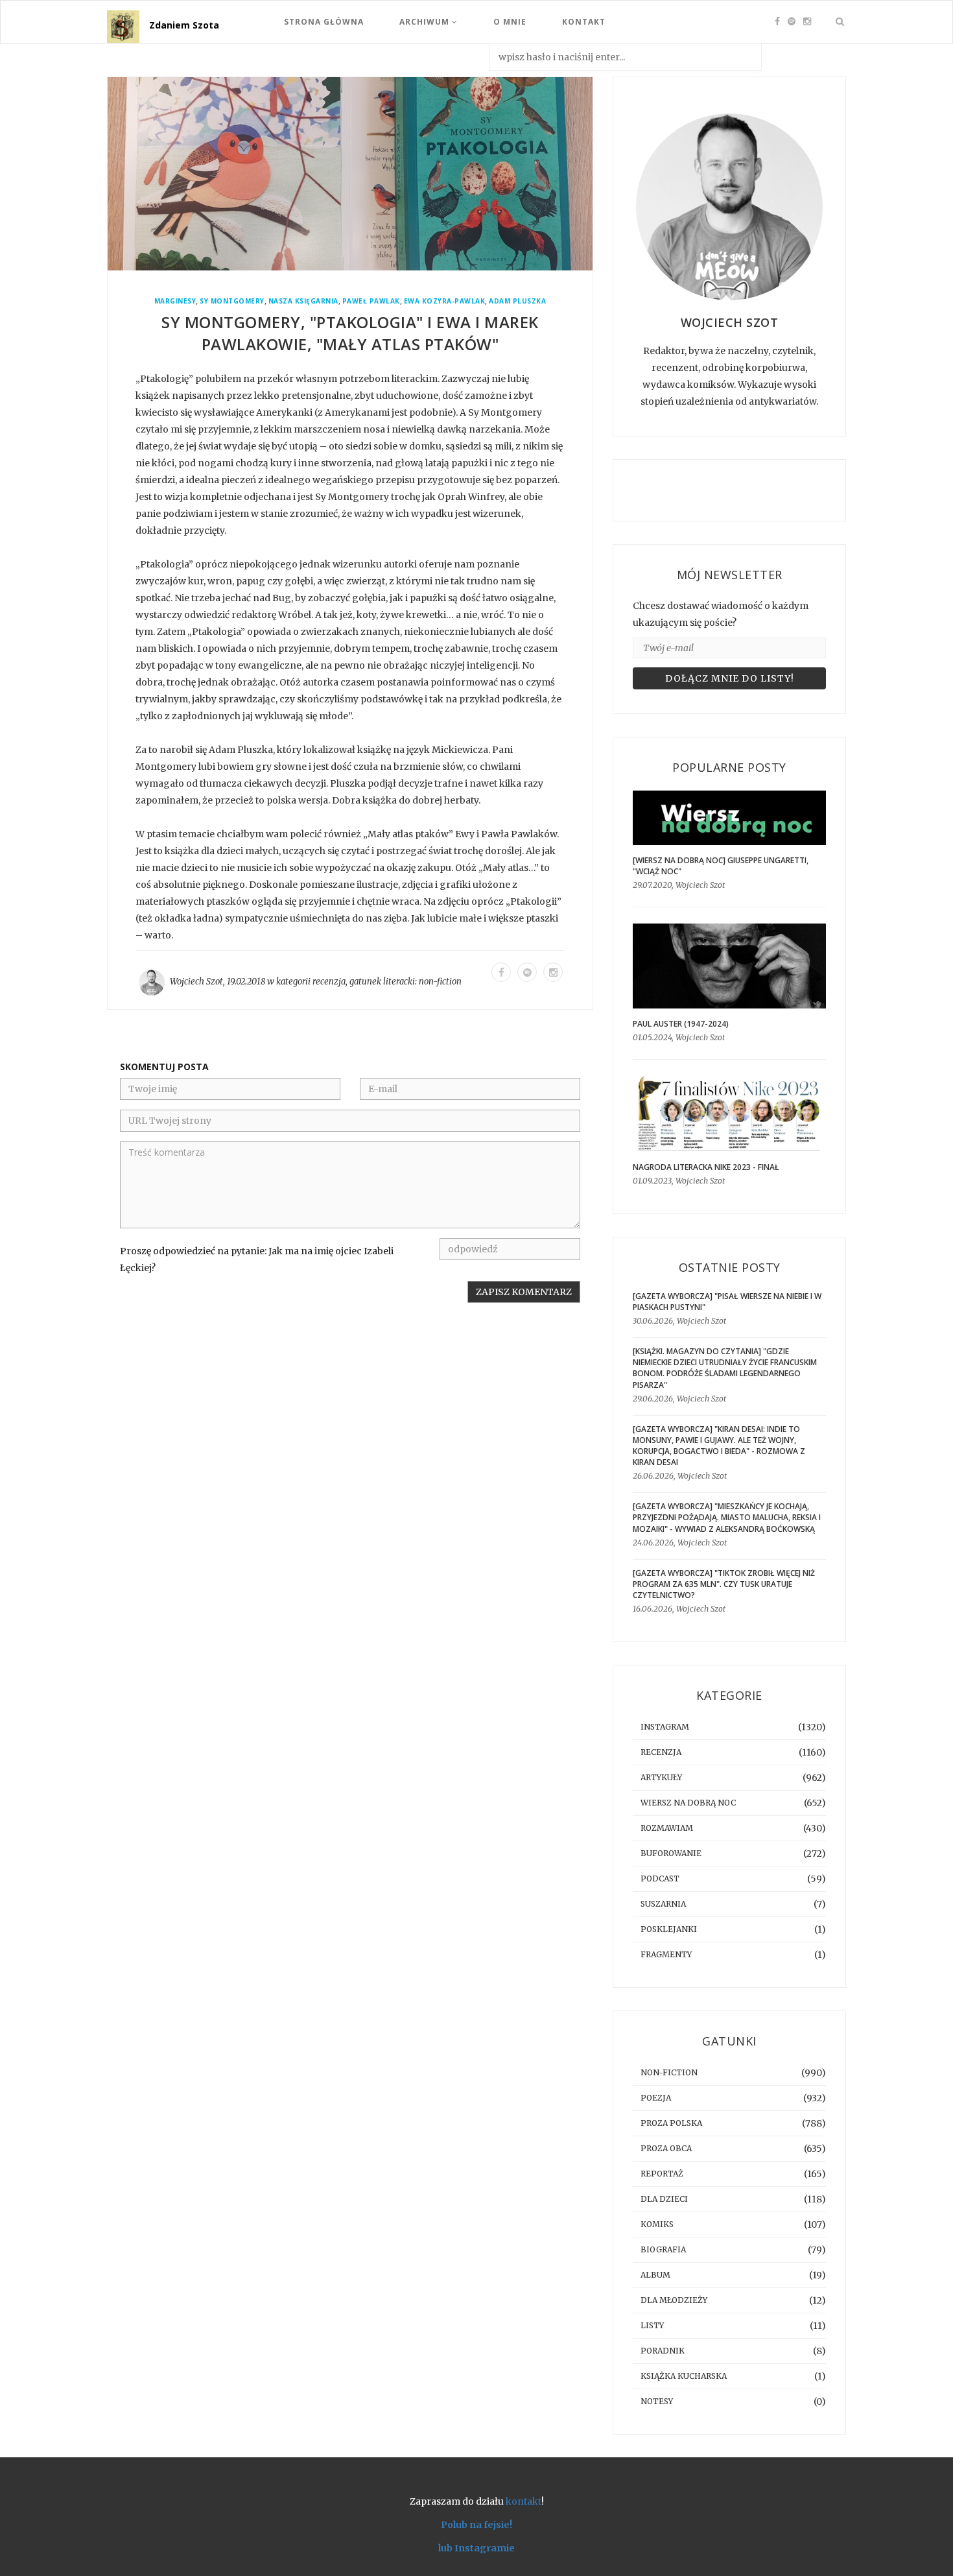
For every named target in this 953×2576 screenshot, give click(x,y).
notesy (657, 2401)
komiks (657, 2224)
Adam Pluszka (517, 301)
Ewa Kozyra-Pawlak (445, 301)
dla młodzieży (674, 2300)
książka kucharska (684, 2376)
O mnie (510, 22)
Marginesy (175, 301)
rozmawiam (667, 1828)
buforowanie (671, 1853)
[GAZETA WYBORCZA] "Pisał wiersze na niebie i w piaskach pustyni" (727, 1302)
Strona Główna (324, 22)
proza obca (666, 2148)
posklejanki (669, 1929)
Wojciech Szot (196, 982)
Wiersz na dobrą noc (688, 1803)
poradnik (663, 2351)
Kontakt (584, 22)
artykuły (661, 1777)
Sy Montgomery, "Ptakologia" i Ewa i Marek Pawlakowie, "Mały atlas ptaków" (350, 333)
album (655, 2275)
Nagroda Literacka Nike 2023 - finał (706, 1167)
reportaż (662, 2174)
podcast (660, 1878)
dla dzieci (664, 2199)
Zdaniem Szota (184, 25)
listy (652, 2325)
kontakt (524, 2501)
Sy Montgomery (232, 301)
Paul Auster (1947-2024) (681, 1024)
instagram (665, 1727)
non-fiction (440, 982)
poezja (656, 2098)
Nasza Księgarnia (303, 301)
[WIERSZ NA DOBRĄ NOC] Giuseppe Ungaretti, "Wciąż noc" (721, 866)
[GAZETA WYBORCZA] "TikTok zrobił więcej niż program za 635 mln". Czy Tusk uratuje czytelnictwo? (724, 1584)
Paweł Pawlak (371, 301)
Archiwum (426, 22)
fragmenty (666, 1954)
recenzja (329, 982)
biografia (663, 2249)
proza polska (671, 2123)
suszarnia (663, 1904)
